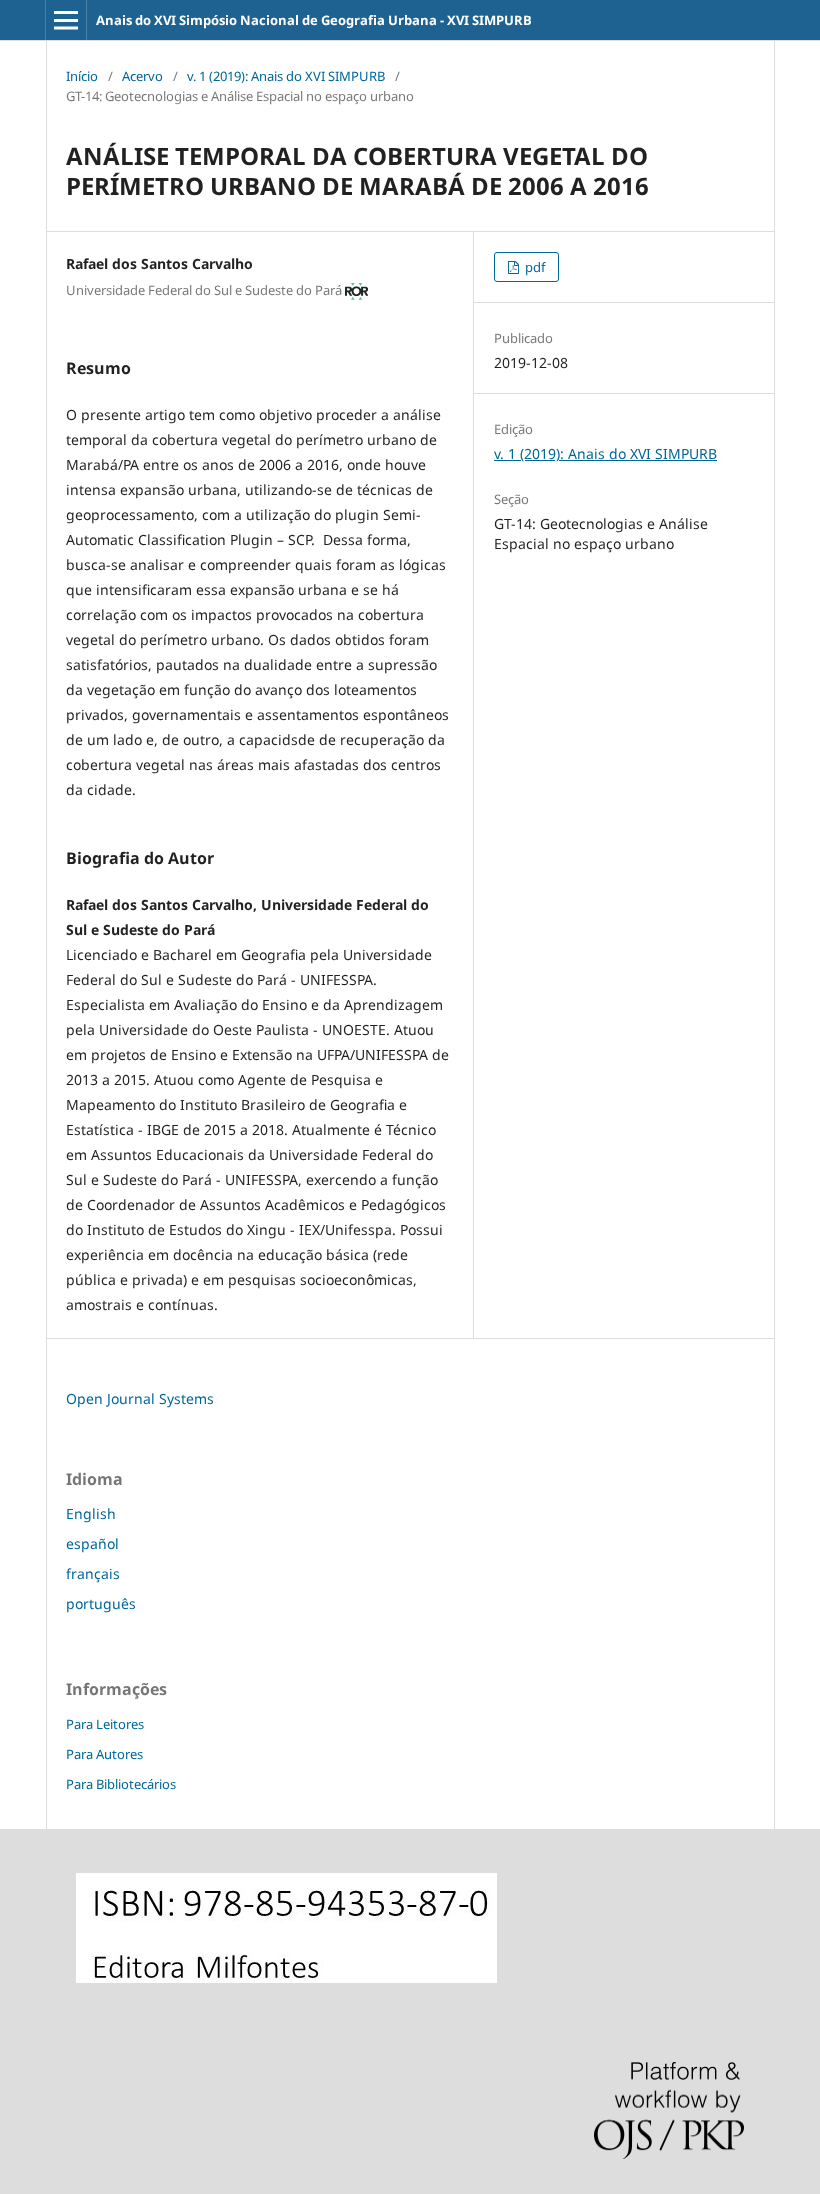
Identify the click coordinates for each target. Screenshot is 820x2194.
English (91, 1513)
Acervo (142, 76)
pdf (533, 267)
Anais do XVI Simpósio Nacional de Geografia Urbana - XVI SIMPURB (314, 20)
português (101, 1603)
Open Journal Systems (140, 1398)
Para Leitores (105, 1724)
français (93, 1573)
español (92, 1543)
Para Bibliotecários (121, 1784)
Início (82, 76)
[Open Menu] (66, 20)
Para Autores (104, 1754)
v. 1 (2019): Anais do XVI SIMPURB (286, 76)
